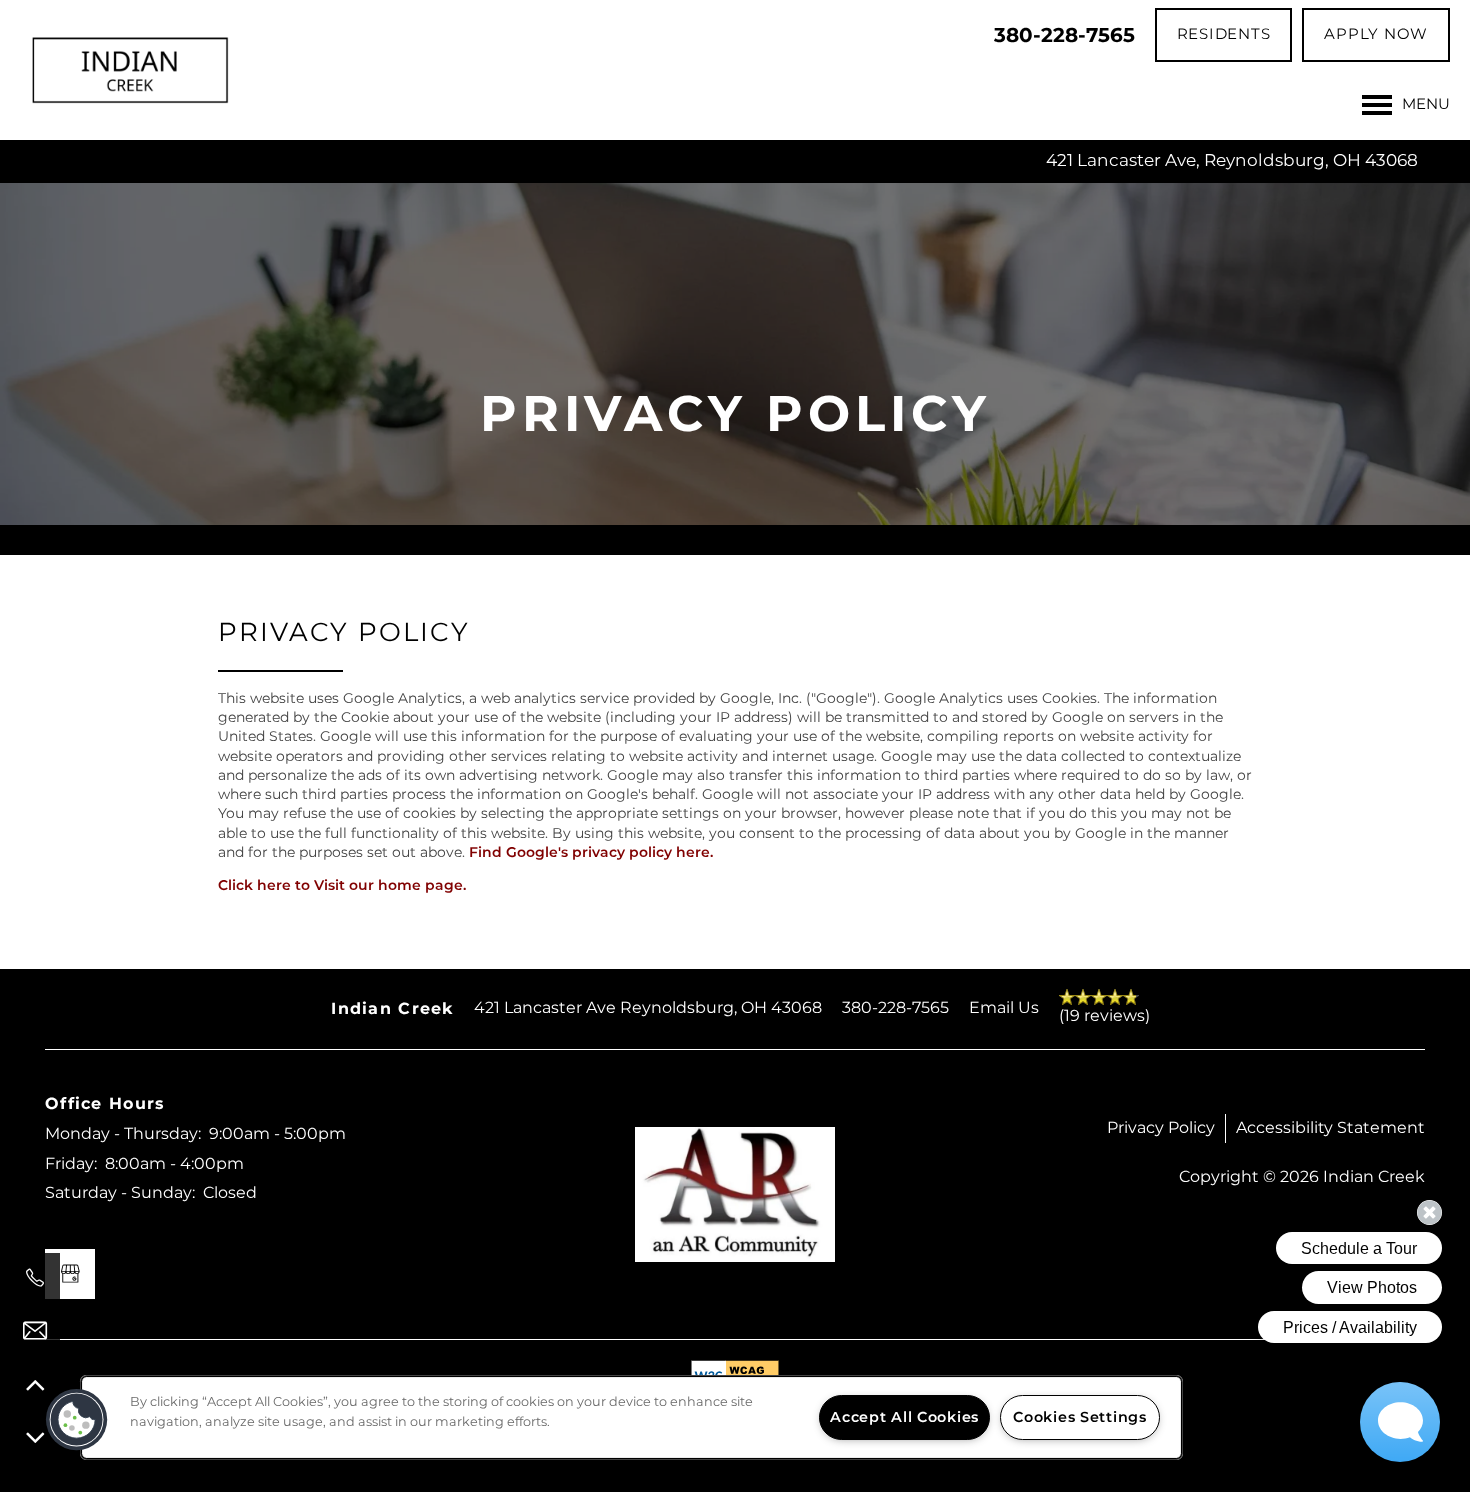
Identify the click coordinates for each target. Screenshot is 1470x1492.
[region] (631, 1417)
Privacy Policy (1161, 1128)
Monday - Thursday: (123, 1134)
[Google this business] (70, 1274)
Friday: (71, 1164)
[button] (1224, 35)
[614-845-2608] (35, 1278)
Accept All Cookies (904, 1417)
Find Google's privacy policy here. (591, 852)
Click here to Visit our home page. (342, 885)
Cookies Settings (1080, 1417)
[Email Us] (35, 1331)
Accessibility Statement (1330, 1128)
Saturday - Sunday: (120, 1193)
